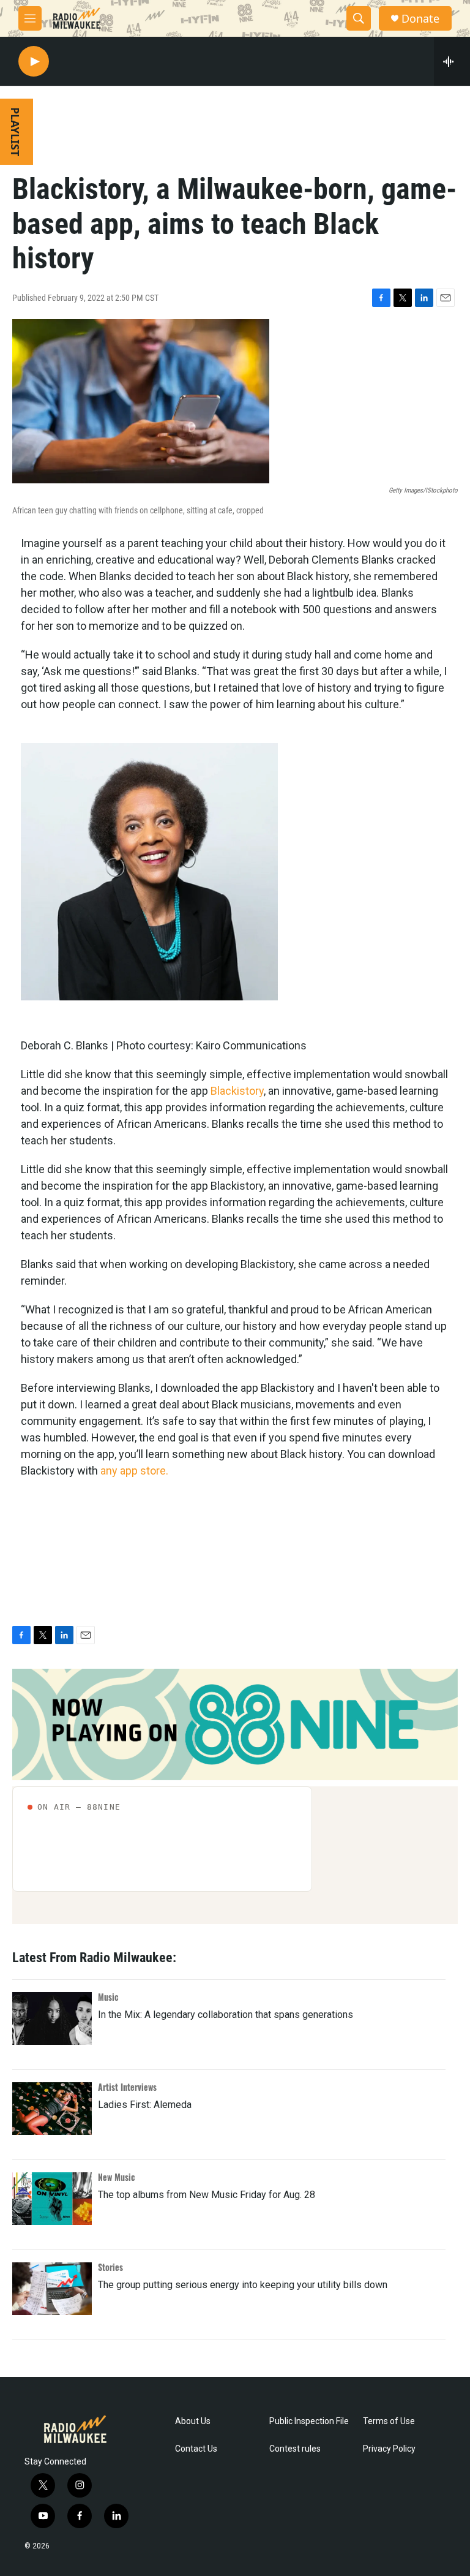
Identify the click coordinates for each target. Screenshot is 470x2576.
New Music (117, 2177)
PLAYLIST (15, 132)
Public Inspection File (309, 2421)
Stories (110, 2267)
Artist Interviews (127, 2087)
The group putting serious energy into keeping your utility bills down (243, 2285)
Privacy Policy (389, 2449)
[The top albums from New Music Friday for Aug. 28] (52, 2199)
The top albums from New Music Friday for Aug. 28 (207, 2195)
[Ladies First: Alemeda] (52, 2109)
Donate (420, 19)
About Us (193, 2421)
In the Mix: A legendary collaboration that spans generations (226, 2015)
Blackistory (237, 1091)
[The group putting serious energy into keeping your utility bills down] (52, 2289)
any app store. (134, 1471)
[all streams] (452, 61)
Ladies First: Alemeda (145, 2105)
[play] (34, 62)
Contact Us (196, 2449)
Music (108, 1997)
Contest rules (295, 2449)
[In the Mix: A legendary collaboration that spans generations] (52, 2019)
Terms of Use (389, 2421)
